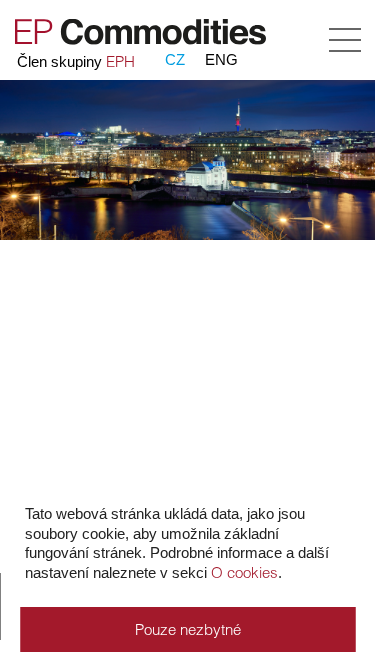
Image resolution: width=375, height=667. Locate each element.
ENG (221, 59)
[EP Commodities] (138, 40)
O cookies (244, 572)
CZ (175, 59)
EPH (120, 61)
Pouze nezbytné (188, 629)
